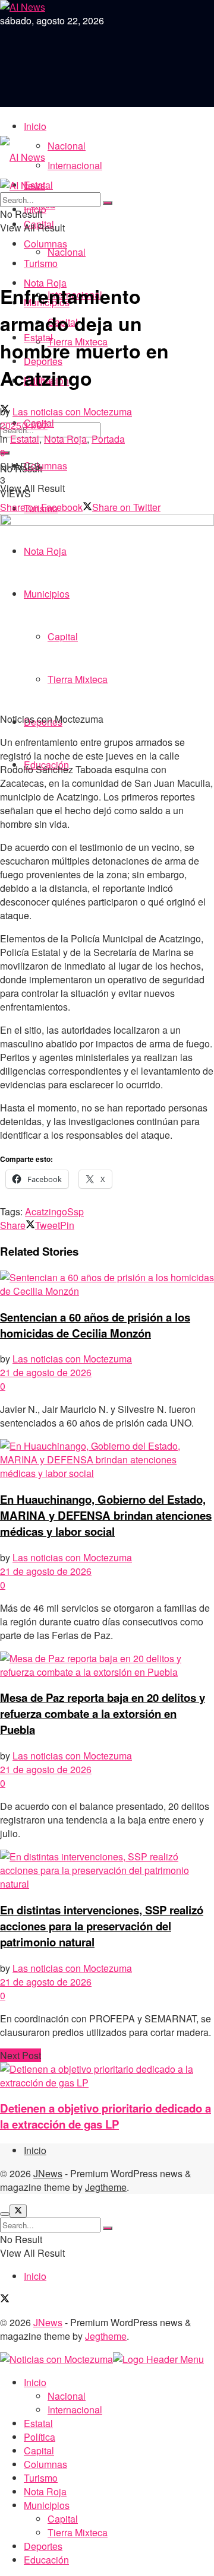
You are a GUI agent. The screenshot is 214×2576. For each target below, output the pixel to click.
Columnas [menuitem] (45, 2464)
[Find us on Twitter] (5, 2299)
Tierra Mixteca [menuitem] (78, 2532)
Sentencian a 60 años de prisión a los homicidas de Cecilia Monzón (95, 1325)
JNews (48, 2173)
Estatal (25, 439)
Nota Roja (65, 439)
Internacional (75, 165)
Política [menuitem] (40, 2437)
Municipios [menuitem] (47, 2505)
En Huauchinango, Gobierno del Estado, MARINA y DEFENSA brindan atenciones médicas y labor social (106, 1515)
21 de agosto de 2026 (46, 1372)
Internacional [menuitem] (75, 2410)
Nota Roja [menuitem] (45, 2491)
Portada (108, 439)
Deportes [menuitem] (43, 2546)
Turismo (41, 263)
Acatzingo (46, 1211)
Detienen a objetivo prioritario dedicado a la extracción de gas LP (106, 2116)
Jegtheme (106, 2187)
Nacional (67, 146)
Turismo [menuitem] (41, 2478)
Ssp (75, 1211)
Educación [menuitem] (46, 2560)
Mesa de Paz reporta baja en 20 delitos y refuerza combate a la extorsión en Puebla (103, 1713)
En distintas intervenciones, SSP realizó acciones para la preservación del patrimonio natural (102, 1926)
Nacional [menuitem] (67, 2396)
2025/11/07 (24, 425)
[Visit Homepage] (23, 157)
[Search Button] (108, 203)
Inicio (35, 126)
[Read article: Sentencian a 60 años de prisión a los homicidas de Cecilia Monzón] (107, 1284)
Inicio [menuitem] (35, 2382)
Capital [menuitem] (39, 2450)
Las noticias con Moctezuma (72, 412)
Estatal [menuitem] (38, 2423)
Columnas (45, 244)
